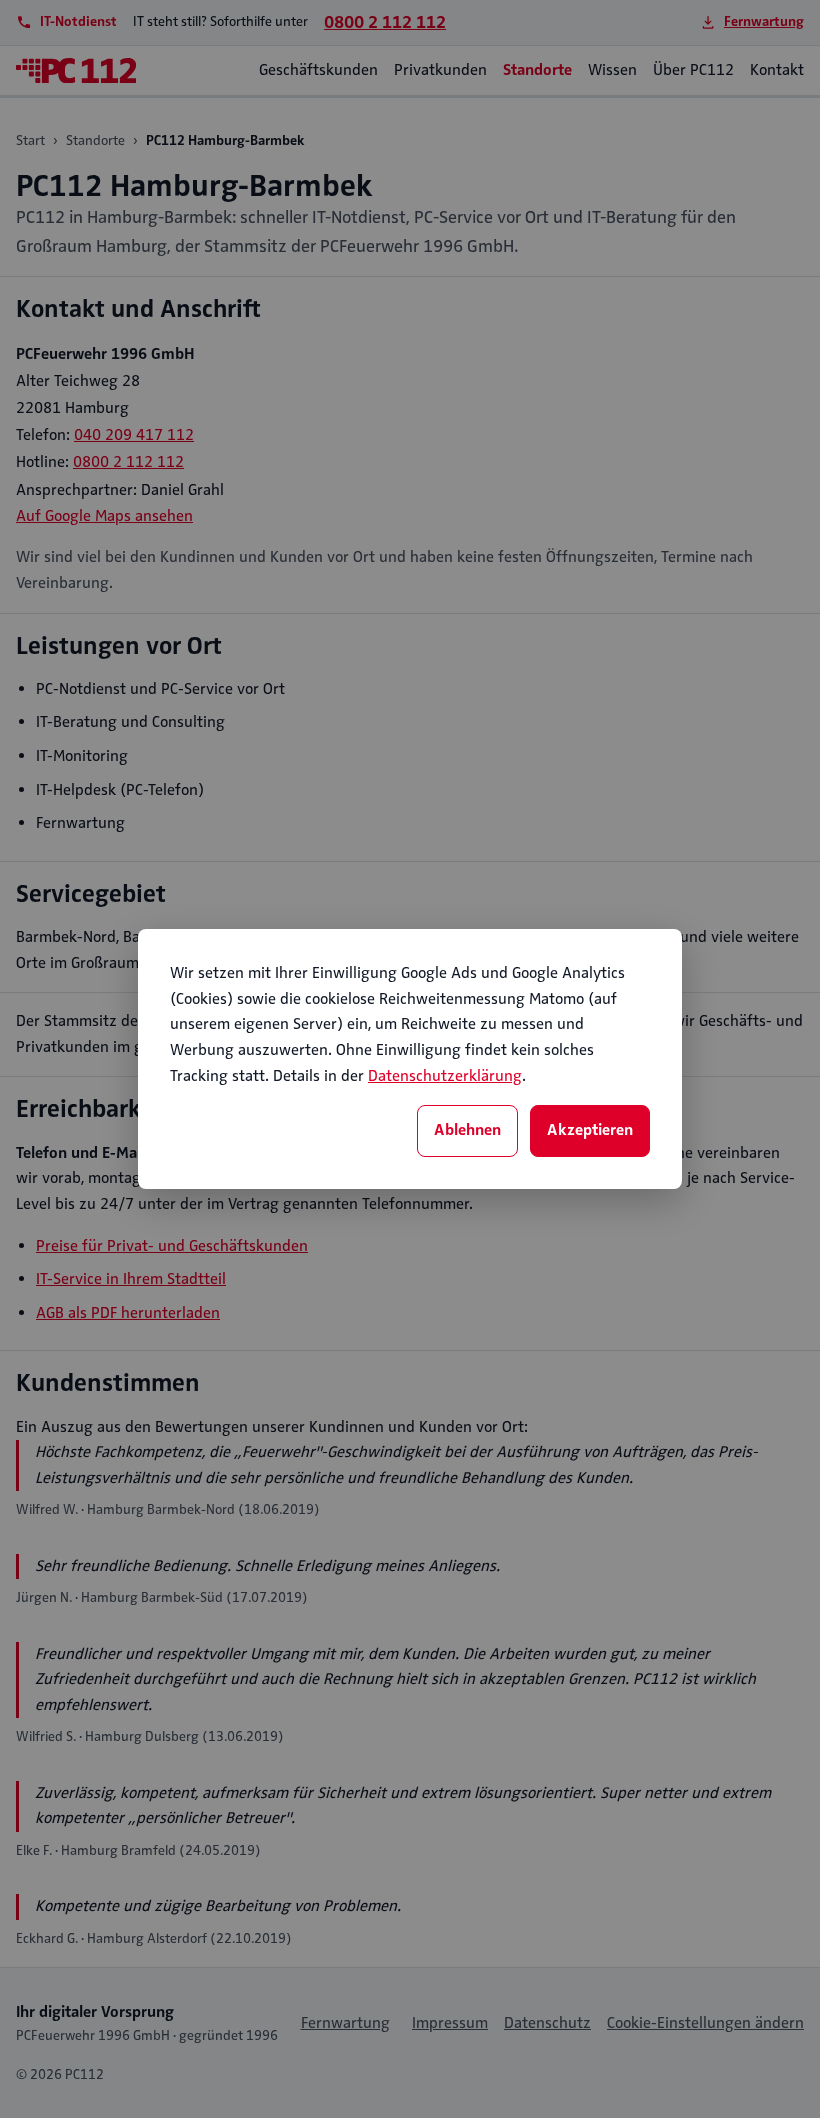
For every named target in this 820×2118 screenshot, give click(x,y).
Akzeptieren (590, 1130)
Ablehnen (467, 1130)
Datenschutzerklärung (445, 1076)
